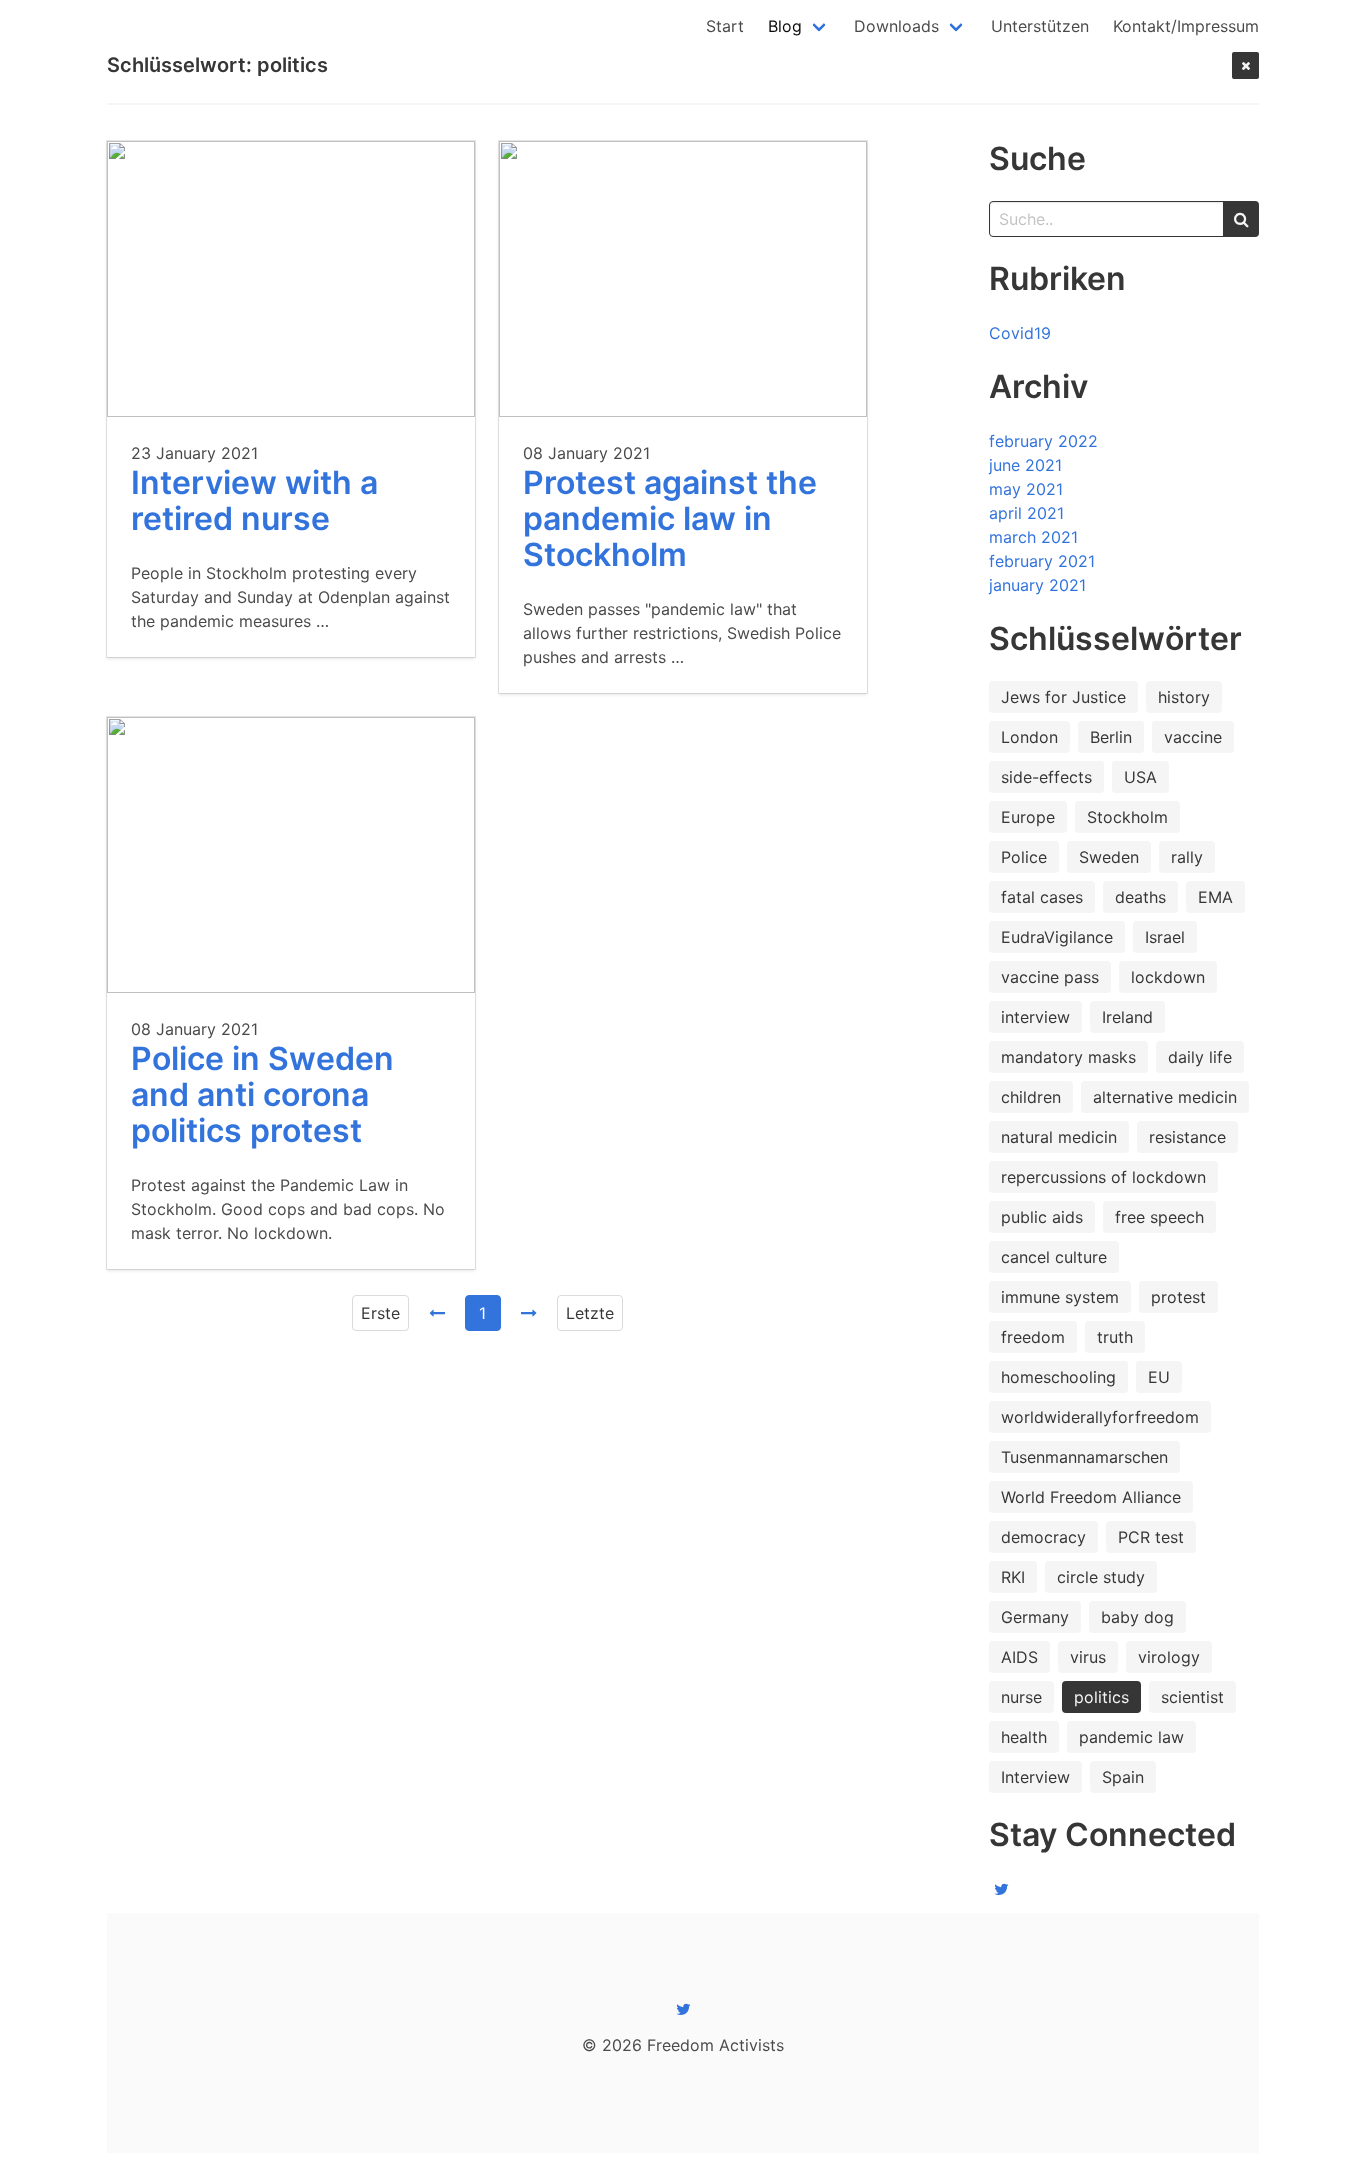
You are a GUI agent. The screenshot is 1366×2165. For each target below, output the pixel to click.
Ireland (1127, 1017)
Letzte (590, 1313)
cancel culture (1054, 1257)
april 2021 (1026, 513)
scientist (1192, 1697)
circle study (1101, 1577)
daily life (1200, 1057)
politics (1101, 1697)
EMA (1215, 897)
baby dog (1137, 1617)
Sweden (1109, 857)
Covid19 (1020, 333)
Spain (1123, 1777)
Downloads (896, 26)
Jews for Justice (1063, 697)
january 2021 (1037, 585)
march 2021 (1033, 537)
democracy (1043, 1537)
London (1029, 737)
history (1184, 697)
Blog (785, 26)
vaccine (1193, 737)
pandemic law (1131, 1737)
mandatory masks (1068, 1057)
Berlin (1111, 737)
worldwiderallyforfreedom (1100, 1417)
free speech (1159, 1217)
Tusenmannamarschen (1084, 1457)
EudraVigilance (1057, 937)
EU (1159, 1377)
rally (1187, 857)
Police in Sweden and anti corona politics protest (262, 1094)
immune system (1060, 1297)
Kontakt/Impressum (1186, 26)
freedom (1033, 1337)
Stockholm (1127, 817)
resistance (1187, 1137)
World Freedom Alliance (1091, 1497)
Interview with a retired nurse (254, 500)
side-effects (1046, 777)
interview (1035, 1017)
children (1031, 1097)
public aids (1042, 1217)
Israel (1165, 937)
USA (1140, 777)
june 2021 (1025, 465)
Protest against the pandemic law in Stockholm (670, 518)
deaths (1140, 897)
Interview (1035, 1777)
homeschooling (1058, 1377)
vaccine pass (1050, 977)
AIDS (1019, 1657)
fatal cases (1042, 897)
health (1024, 1737)
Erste (380, 1313)
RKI (1013, 1577)
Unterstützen (1040, 26)
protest (1178, 1297)
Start (725, 26)
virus (1088, 1657)
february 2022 (1043, 441)
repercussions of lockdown (1103, 1177)
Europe (1028, 817)
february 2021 (1042, 561)
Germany (1035, 1617)
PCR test (1151, 1537)
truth (1115, 1337)
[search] (1241, 219)
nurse (1021, 1697)
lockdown (1168, 977)
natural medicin (1059, 1137)
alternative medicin (1165, 1097)
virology (1169, 1657)
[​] (1001, 1889)
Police (1024, 857)
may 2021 (1026, 489)
